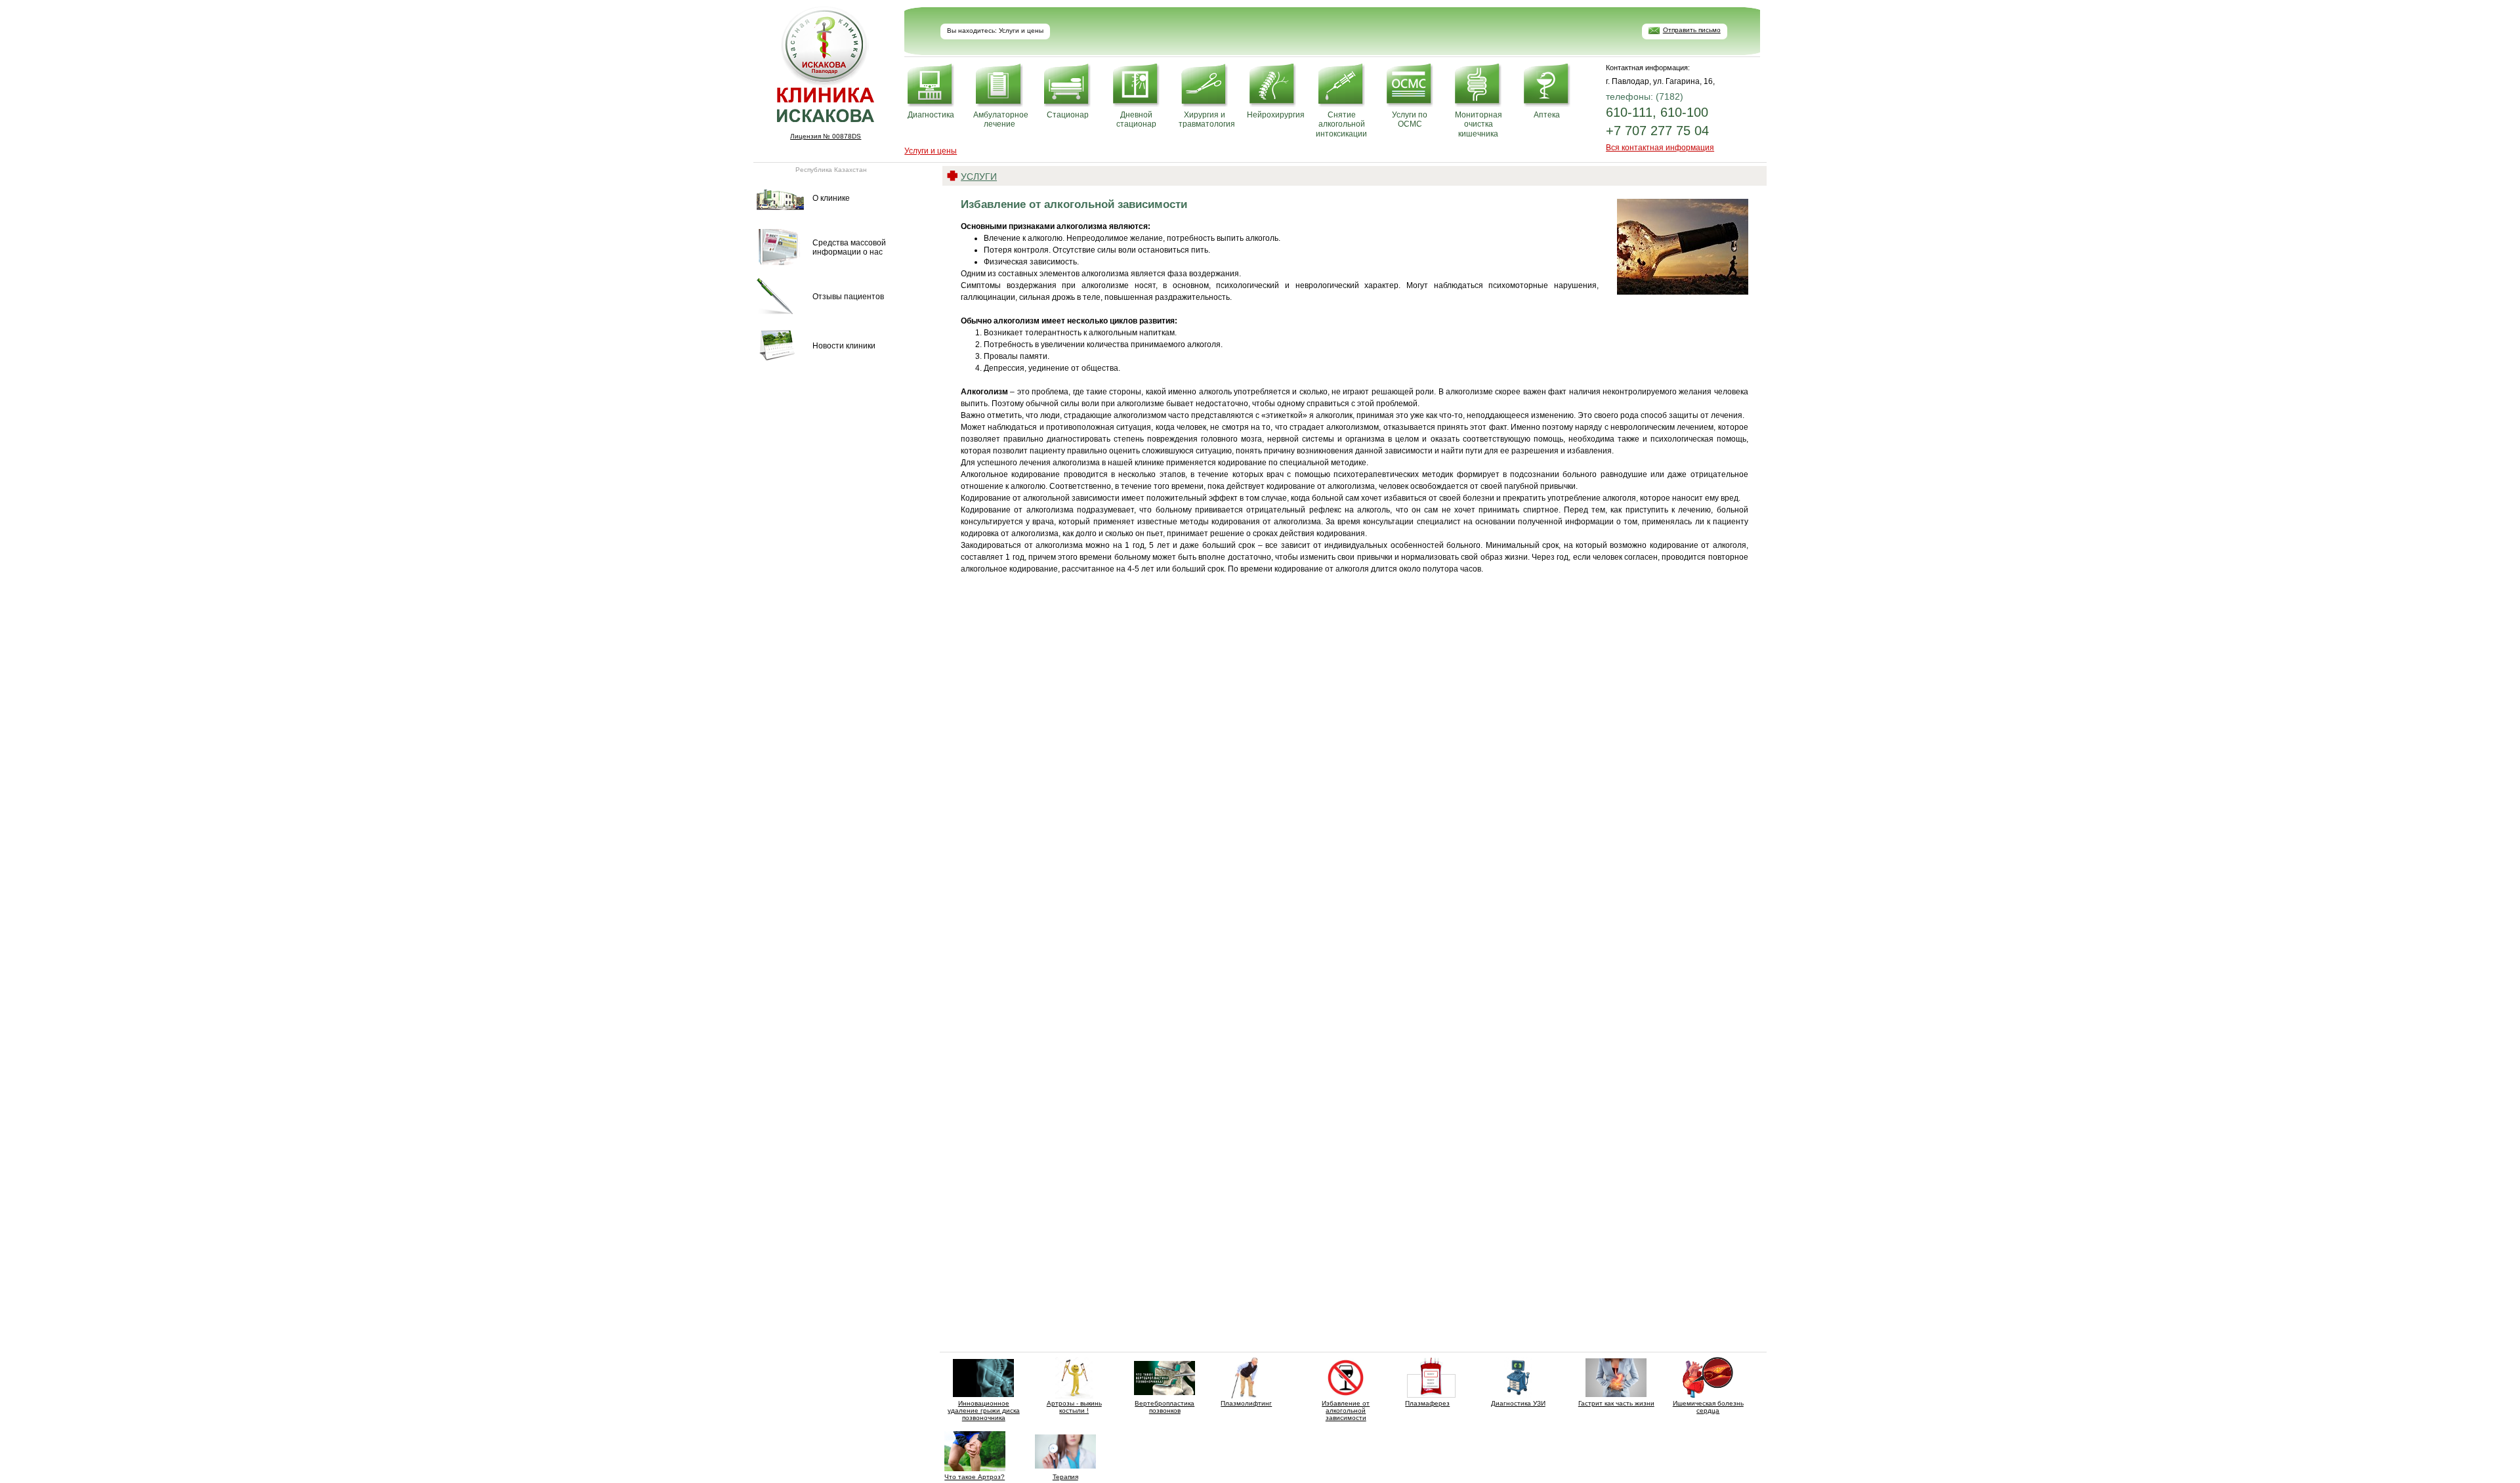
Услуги (979, 177)
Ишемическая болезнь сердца (1708, 1407)
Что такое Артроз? (975, 1477)
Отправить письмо (1692, 30)
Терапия (1065, 1477)
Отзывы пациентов (848, 297)
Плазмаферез (1427, 1403)
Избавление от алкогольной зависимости (1346, 1410)
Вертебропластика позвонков (1165, 1407)
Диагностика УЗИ (1518, 1403)
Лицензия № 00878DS (826, 136)
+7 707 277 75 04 (1657, 131)
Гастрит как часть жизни (1616, 1403)
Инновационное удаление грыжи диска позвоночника (984, 1410)
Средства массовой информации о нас (849, 247)
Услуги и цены (931, 151)
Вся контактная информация (1660, 148)
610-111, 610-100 (1657, 112)
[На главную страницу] (826, 118)
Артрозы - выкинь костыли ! (1074, 1407)
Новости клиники (844, 346)
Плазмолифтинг (1246, 1403)
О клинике (831, 198)
